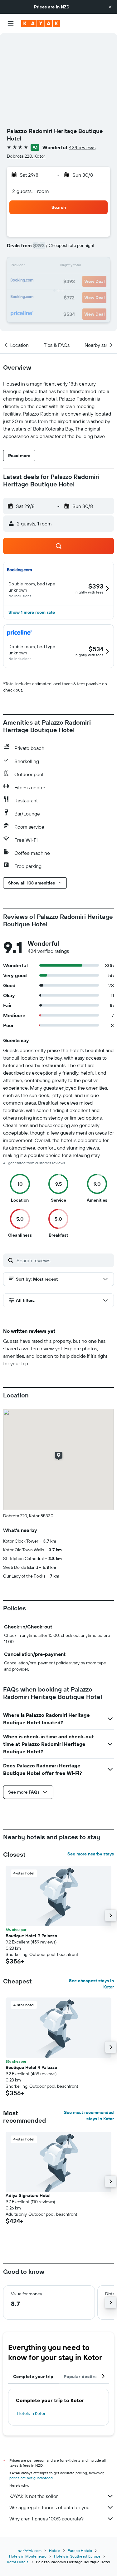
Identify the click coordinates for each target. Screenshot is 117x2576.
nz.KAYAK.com (30, 2551)
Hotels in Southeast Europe (77, 2556)
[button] (110, 7)
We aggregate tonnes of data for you (49, 2507)
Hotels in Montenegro (28, 2556)
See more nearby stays (91, 1854)
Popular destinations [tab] (86, 2377)
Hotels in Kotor (31, 2413)
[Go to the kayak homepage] (41, 23)
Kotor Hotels (18, 2562)
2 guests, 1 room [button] (31, 191)
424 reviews (82, 147)
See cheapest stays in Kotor (91, 1984)
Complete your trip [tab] (33, 2377)
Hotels (55, 2551)
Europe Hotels (80, 2551)
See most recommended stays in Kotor (89, 2115)
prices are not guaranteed (31, 2478)
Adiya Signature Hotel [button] (28, 2195)
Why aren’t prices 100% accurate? (46, 2519)
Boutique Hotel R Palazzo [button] (31, 1936)
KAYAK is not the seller (34, 2496)
